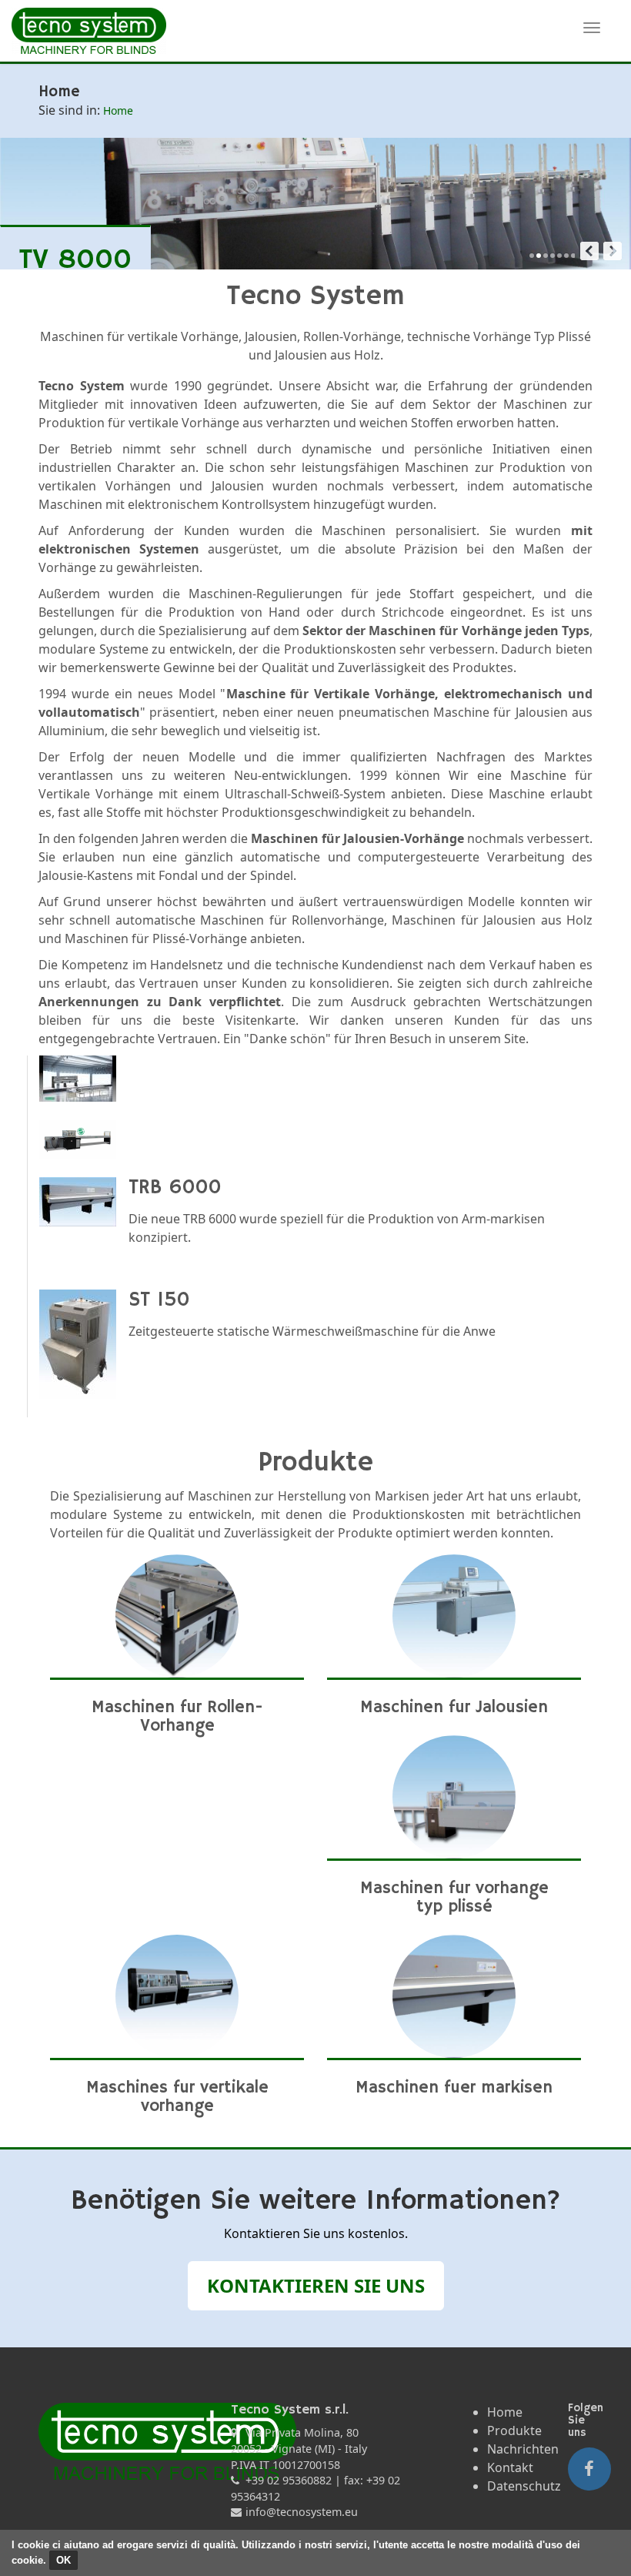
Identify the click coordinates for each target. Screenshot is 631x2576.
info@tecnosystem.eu (302, 2512)
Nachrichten (523, 2449)
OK (63, 2560)
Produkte (514, 2430)
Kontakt (510, 2467)
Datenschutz (524, 2486)
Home (505, 2412)
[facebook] (589, 2469)
